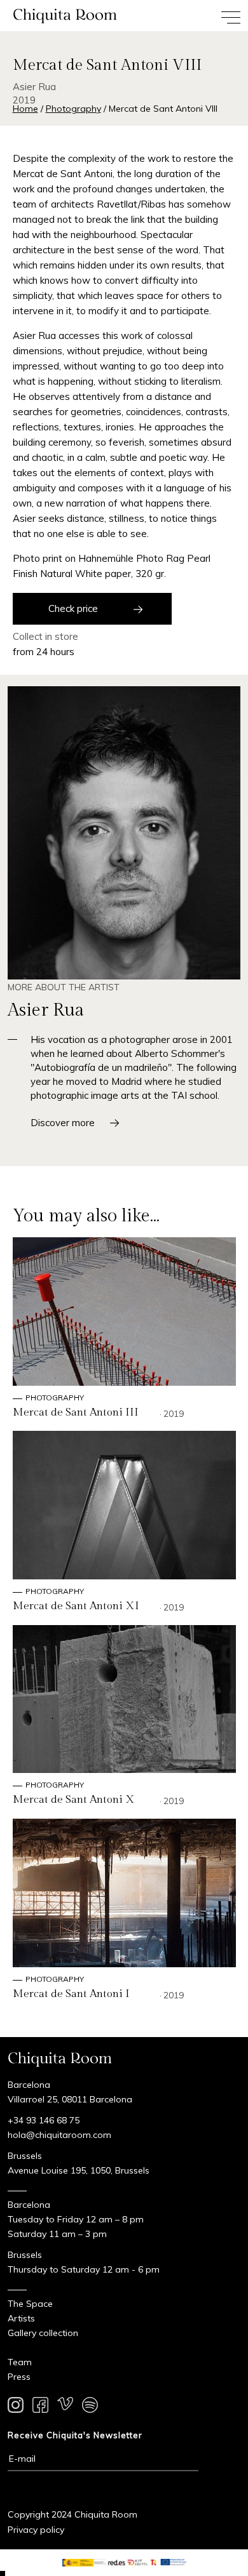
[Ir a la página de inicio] (62, 16)
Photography (73, 109)
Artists (21, 2318)
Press (19, 2377)
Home (25, 109)
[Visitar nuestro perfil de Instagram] (16, 2407)
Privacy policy (36, 2530)
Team (20, 2362)
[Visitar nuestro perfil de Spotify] (90, 2407)
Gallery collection (43, 2333)
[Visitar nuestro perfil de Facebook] (40, 2407)
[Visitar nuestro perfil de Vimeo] (65, 2407)
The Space (30, 2304)
